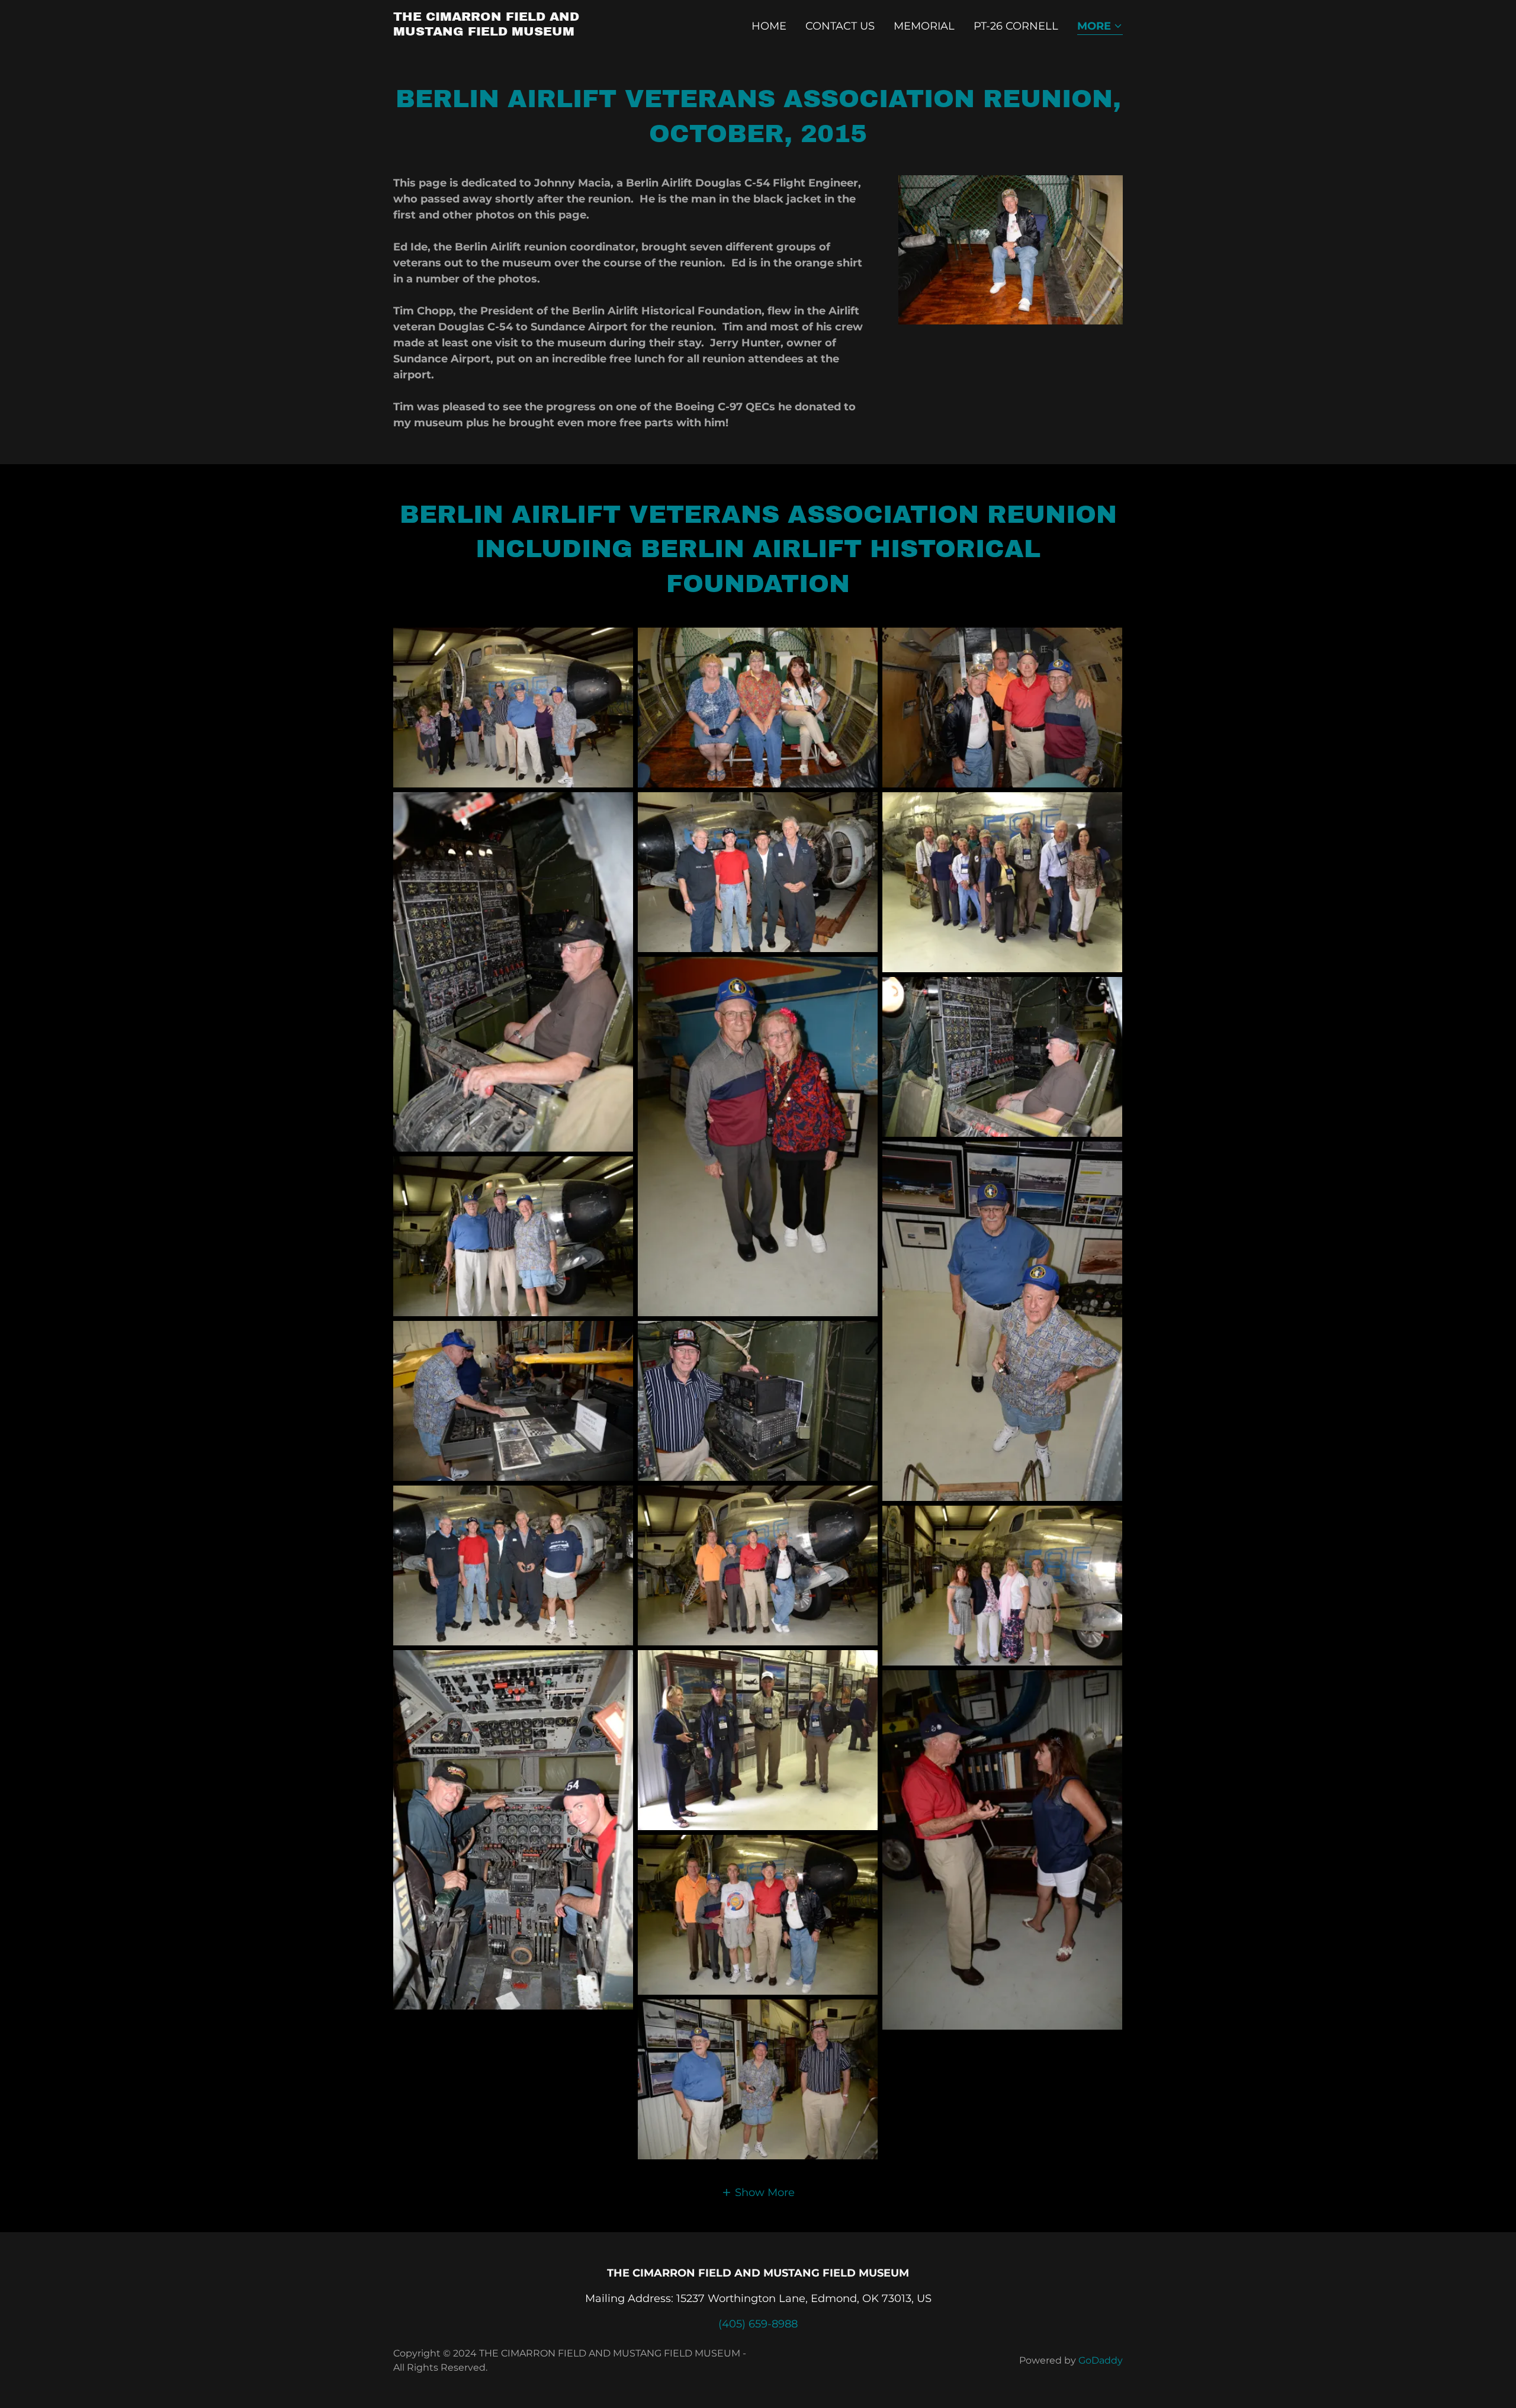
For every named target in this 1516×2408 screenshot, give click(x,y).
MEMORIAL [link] (924, 26)
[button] (1100, 27)
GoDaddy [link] (1101, 2360)
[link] (521, 32)
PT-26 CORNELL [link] (1016, 26)
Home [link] (769, 26)
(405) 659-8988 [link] (758, 2324)
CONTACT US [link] (840, 26)
